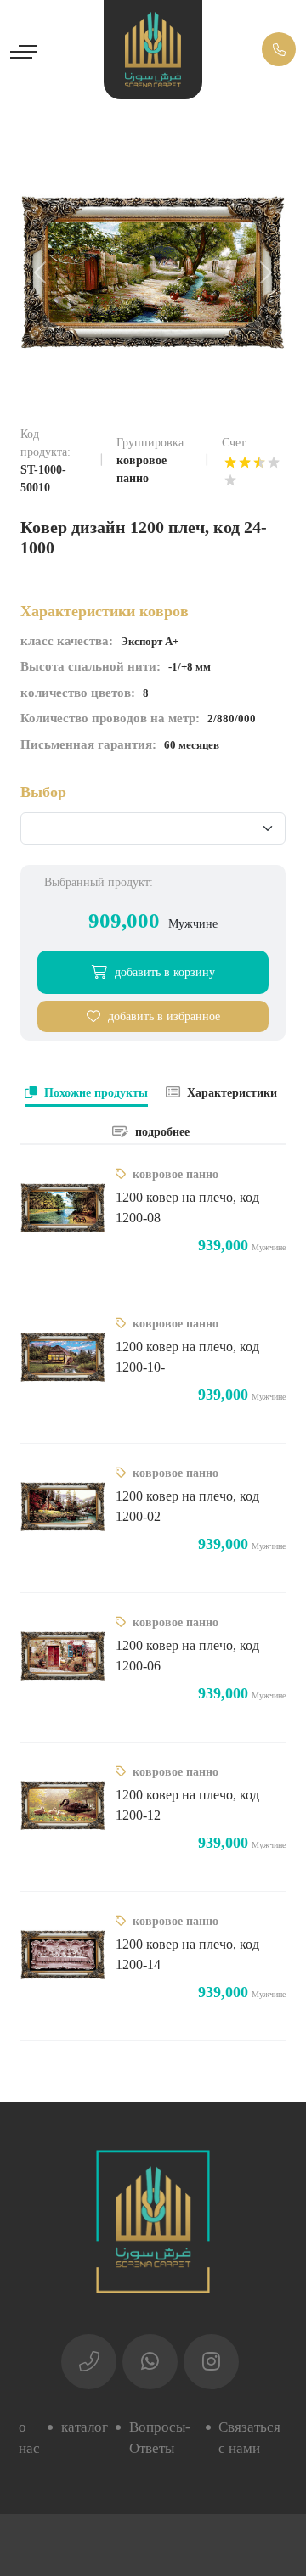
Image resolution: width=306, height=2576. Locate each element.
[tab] (86, 1094)
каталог (85, 2427)
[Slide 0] (153, 382)
